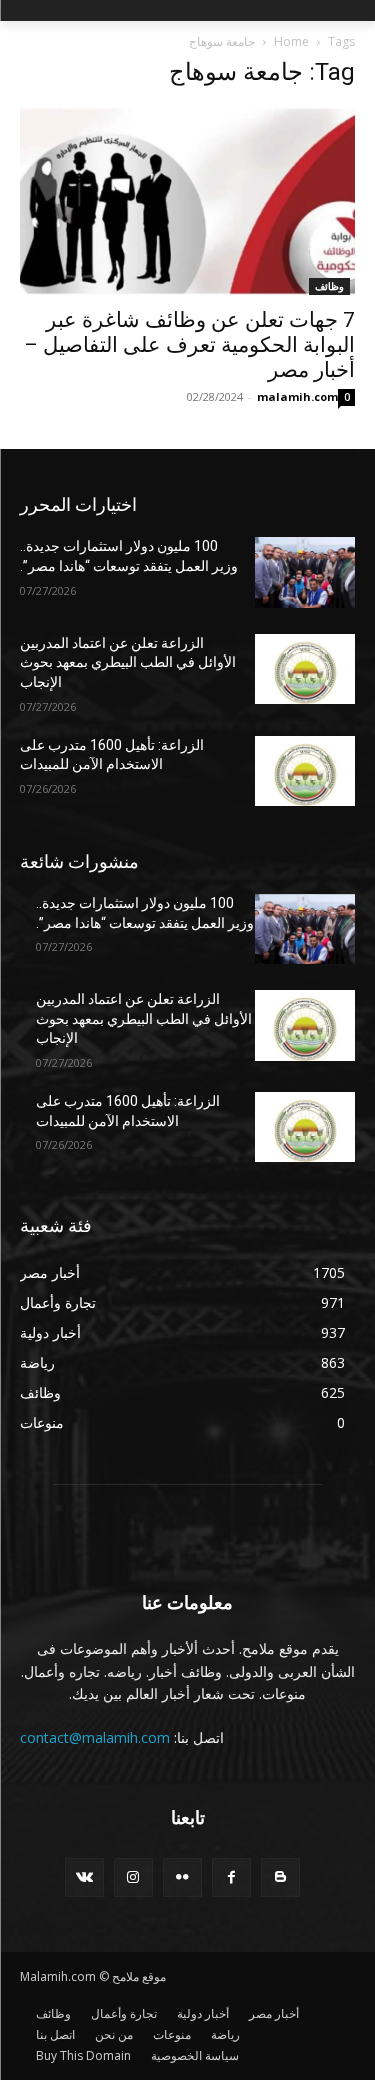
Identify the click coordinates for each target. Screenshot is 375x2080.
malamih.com (297, 396)
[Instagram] (133, 1877)
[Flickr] (182, 1877)
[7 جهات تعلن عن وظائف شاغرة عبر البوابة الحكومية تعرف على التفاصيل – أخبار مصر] (187, 201)
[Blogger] (280, 1877)
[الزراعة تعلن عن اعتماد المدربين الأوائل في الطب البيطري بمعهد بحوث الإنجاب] (305, 669)
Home (291, 41)
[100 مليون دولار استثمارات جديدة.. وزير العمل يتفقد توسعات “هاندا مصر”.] (305, 572)
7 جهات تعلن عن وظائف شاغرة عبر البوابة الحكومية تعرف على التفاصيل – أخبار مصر (189, 345)
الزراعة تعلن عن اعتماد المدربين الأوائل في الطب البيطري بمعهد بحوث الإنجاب (128, 662)
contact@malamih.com (95, 1737)
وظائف (329, 286)
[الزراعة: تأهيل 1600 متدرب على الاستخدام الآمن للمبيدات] (305, 771)
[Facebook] (231, 1877)
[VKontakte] (84, 1877)
